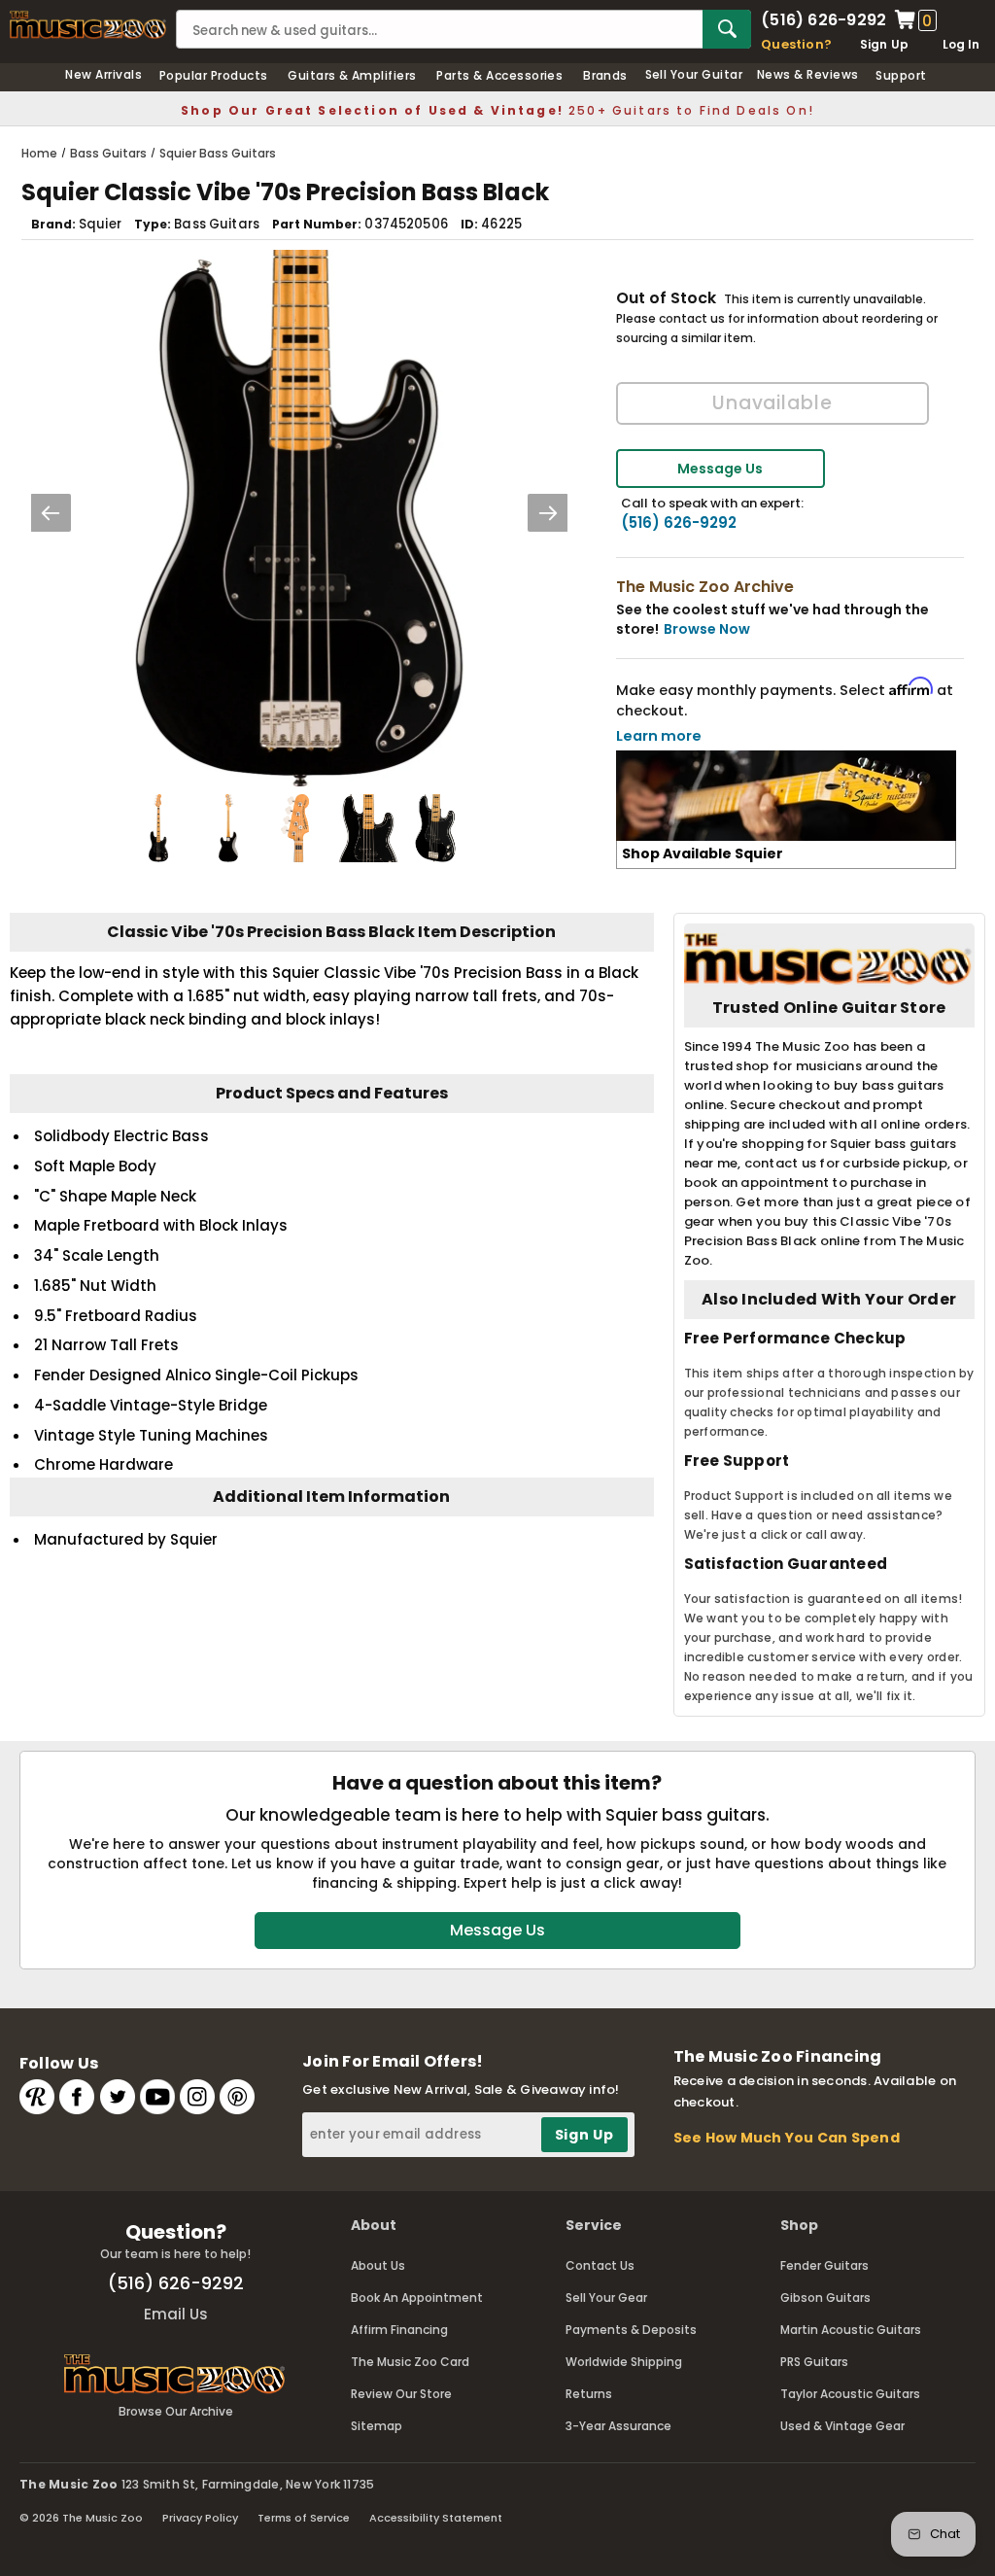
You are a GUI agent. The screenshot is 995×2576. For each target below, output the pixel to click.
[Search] (727, 29)
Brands (605, 75)
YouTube (157, 2097)
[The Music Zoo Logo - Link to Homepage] (88, 25)
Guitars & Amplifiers (352, 75)
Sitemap (377, 2426)
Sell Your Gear (606, 2298)
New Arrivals (103, 74)
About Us (378, 2265)
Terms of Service (304, 2518)
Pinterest (237, 2097)
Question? (796, 44)
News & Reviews (808, 74)
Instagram (197, 2097)
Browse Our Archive (176, 2411)
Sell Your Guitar (694, 74)
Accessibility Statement (436, 2518)
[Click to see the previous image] (51, 513)
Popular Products (214, 75)
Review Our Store (401, 2394)
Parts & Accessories (499, 75)
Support (901, 75)
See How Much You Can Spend (787, 2138)
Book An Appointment (417, 2298)
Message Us (720, 469)
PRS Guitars (814, 2362)
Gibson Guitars (825, 2298)
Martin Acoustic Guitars (851, 2330)
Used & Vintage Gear (842, 2426)
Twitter (118, 2097)
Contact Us (600, 2265)
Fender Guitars (824, 2265)
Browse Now (707, 629)
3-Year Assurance (618, 2426)
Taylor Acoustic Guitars (850, 2394)
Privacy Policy (200, 2518)
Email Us (176, 2314)
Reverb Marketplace (37, 2097)
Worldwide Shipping (624, 2362)
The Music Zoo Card (410, 2362)
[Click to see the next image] (548, 513)
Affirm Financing (399, 2330)
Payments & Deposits (631, 2330)
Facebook (77, 2097)
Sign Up (885, 44)
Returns (589, 2394)
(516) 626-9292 (823, 20)
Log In (961, 44)
